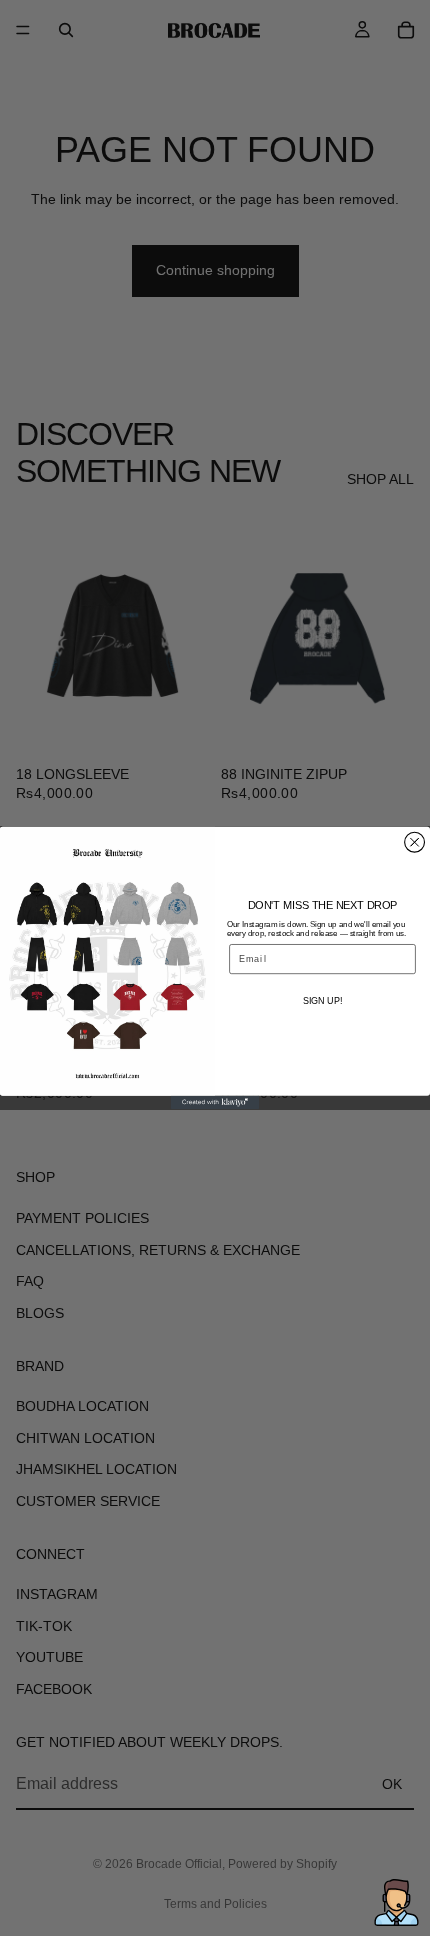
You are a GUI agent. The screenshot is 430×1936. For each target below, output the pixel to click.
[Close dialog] (415, 842)
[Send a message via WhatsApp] (396, 1902)
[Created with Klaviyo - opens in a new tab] (215, 1102)
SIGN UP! (322, 1000)
